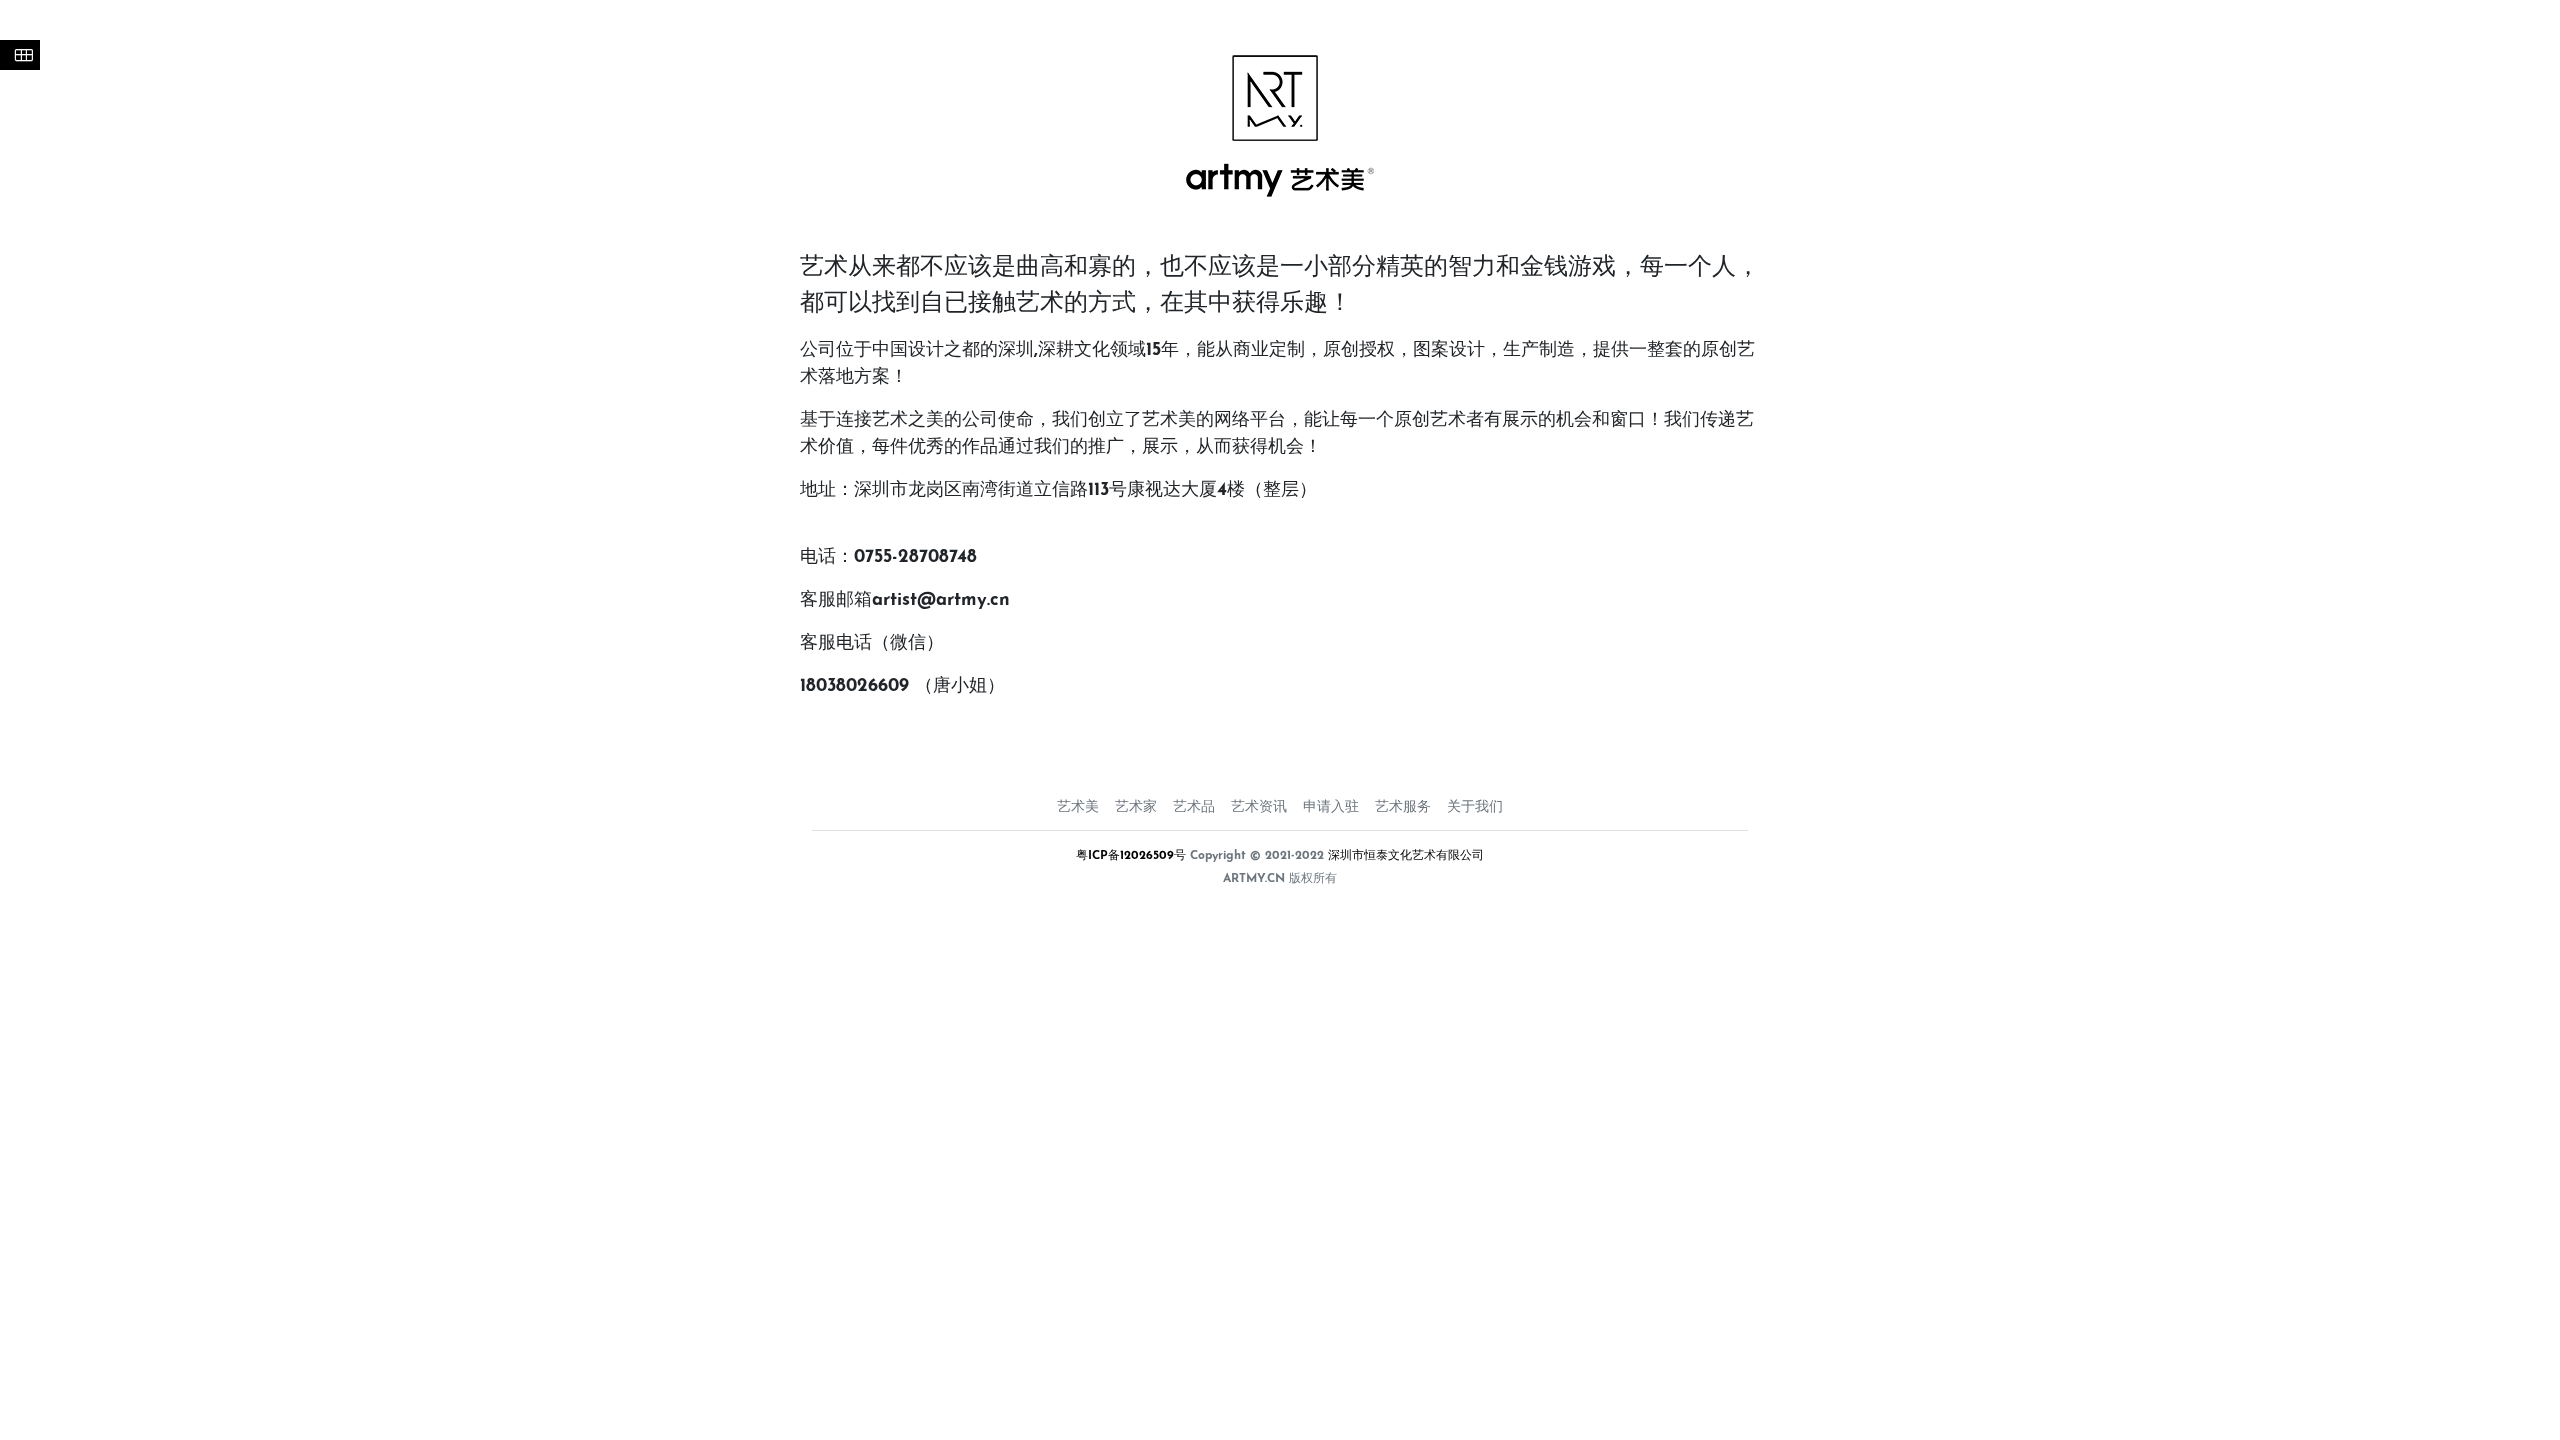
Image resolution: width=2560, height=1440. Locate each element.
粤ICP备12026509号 (1131, 856)
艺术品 (1194, 807)
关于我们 (1475, 807)
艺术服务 (1403, 807)
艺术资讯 (1259, 807)
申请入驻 (1331, 807)
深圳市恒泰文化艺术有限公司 (1406, 856)
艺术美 (1078, 807)
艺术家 (1136, 807)
